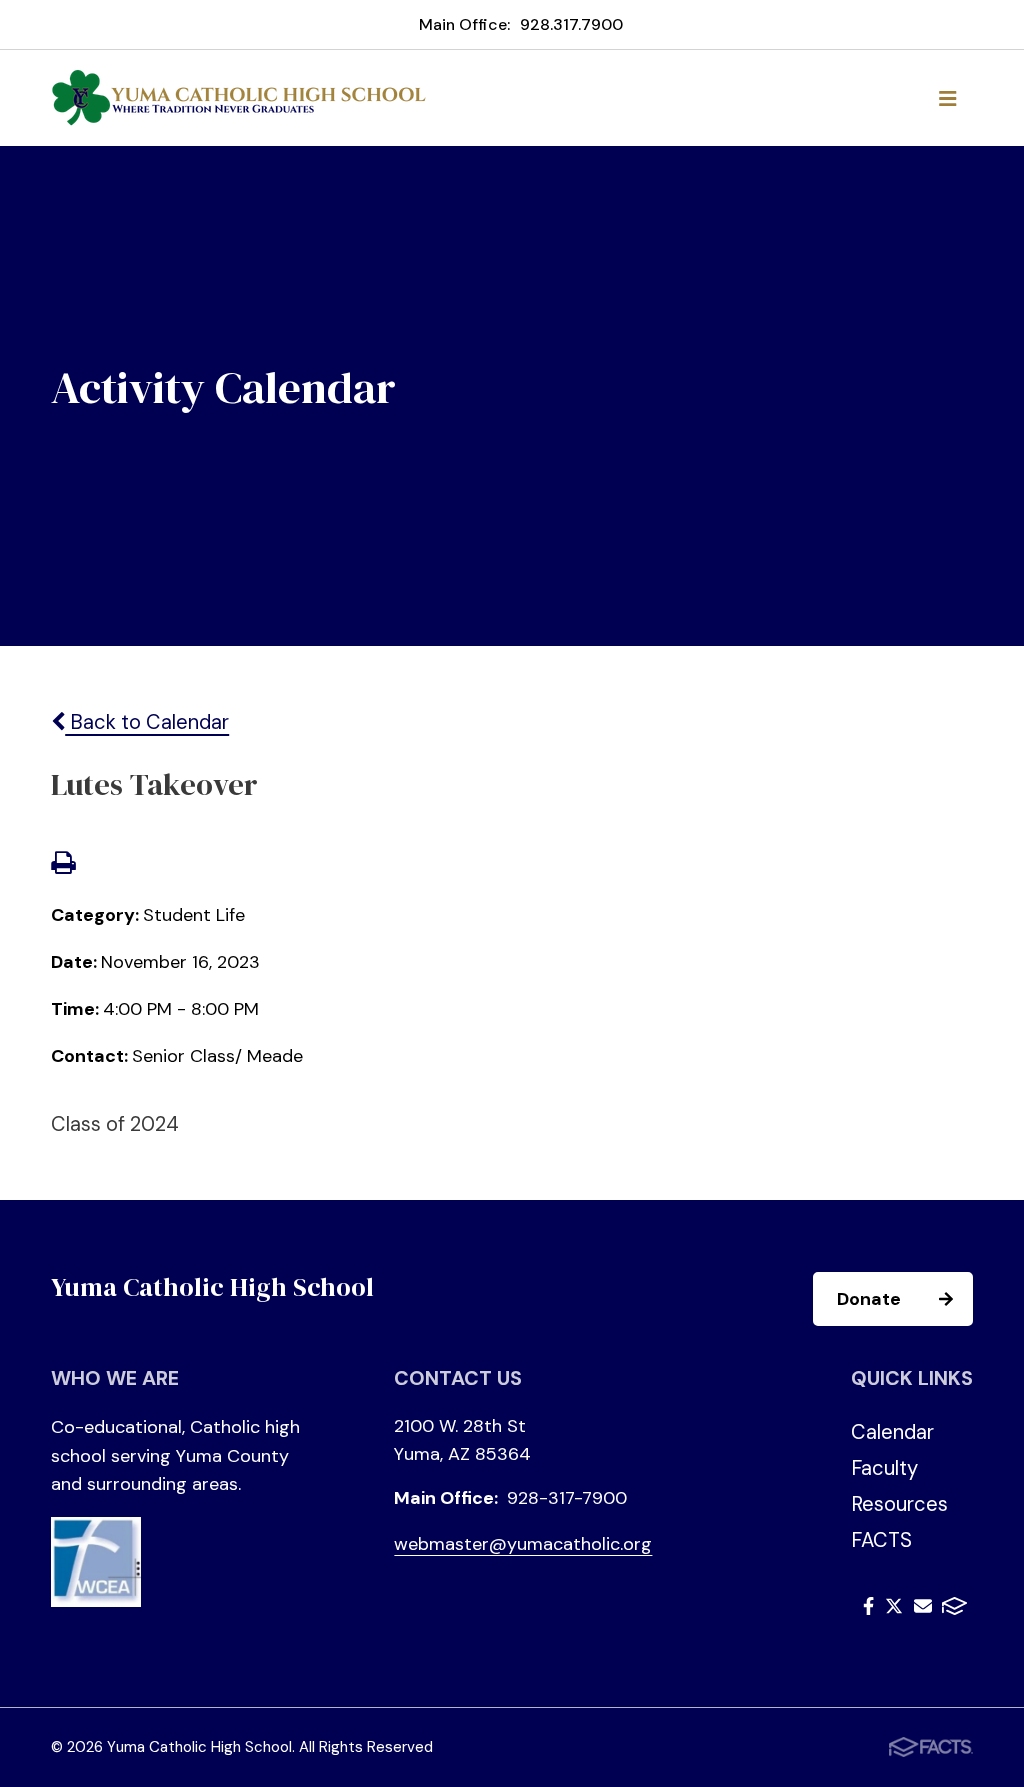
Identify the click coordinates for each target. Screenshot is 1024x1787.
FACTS (881, 1540)
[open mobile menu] (948, 98)
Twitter (894, 1609)
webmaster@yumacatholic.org (523, 1544)
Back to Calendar (147, 722)
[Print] (63, 865)
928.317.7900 (571, 24)
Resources (899, 1504)
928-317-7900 (567, 1498)
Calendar (892, 1432)
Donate (869, 1299)
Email (923, 1609)
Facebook (868, 1609)
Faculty (884, 1468)
